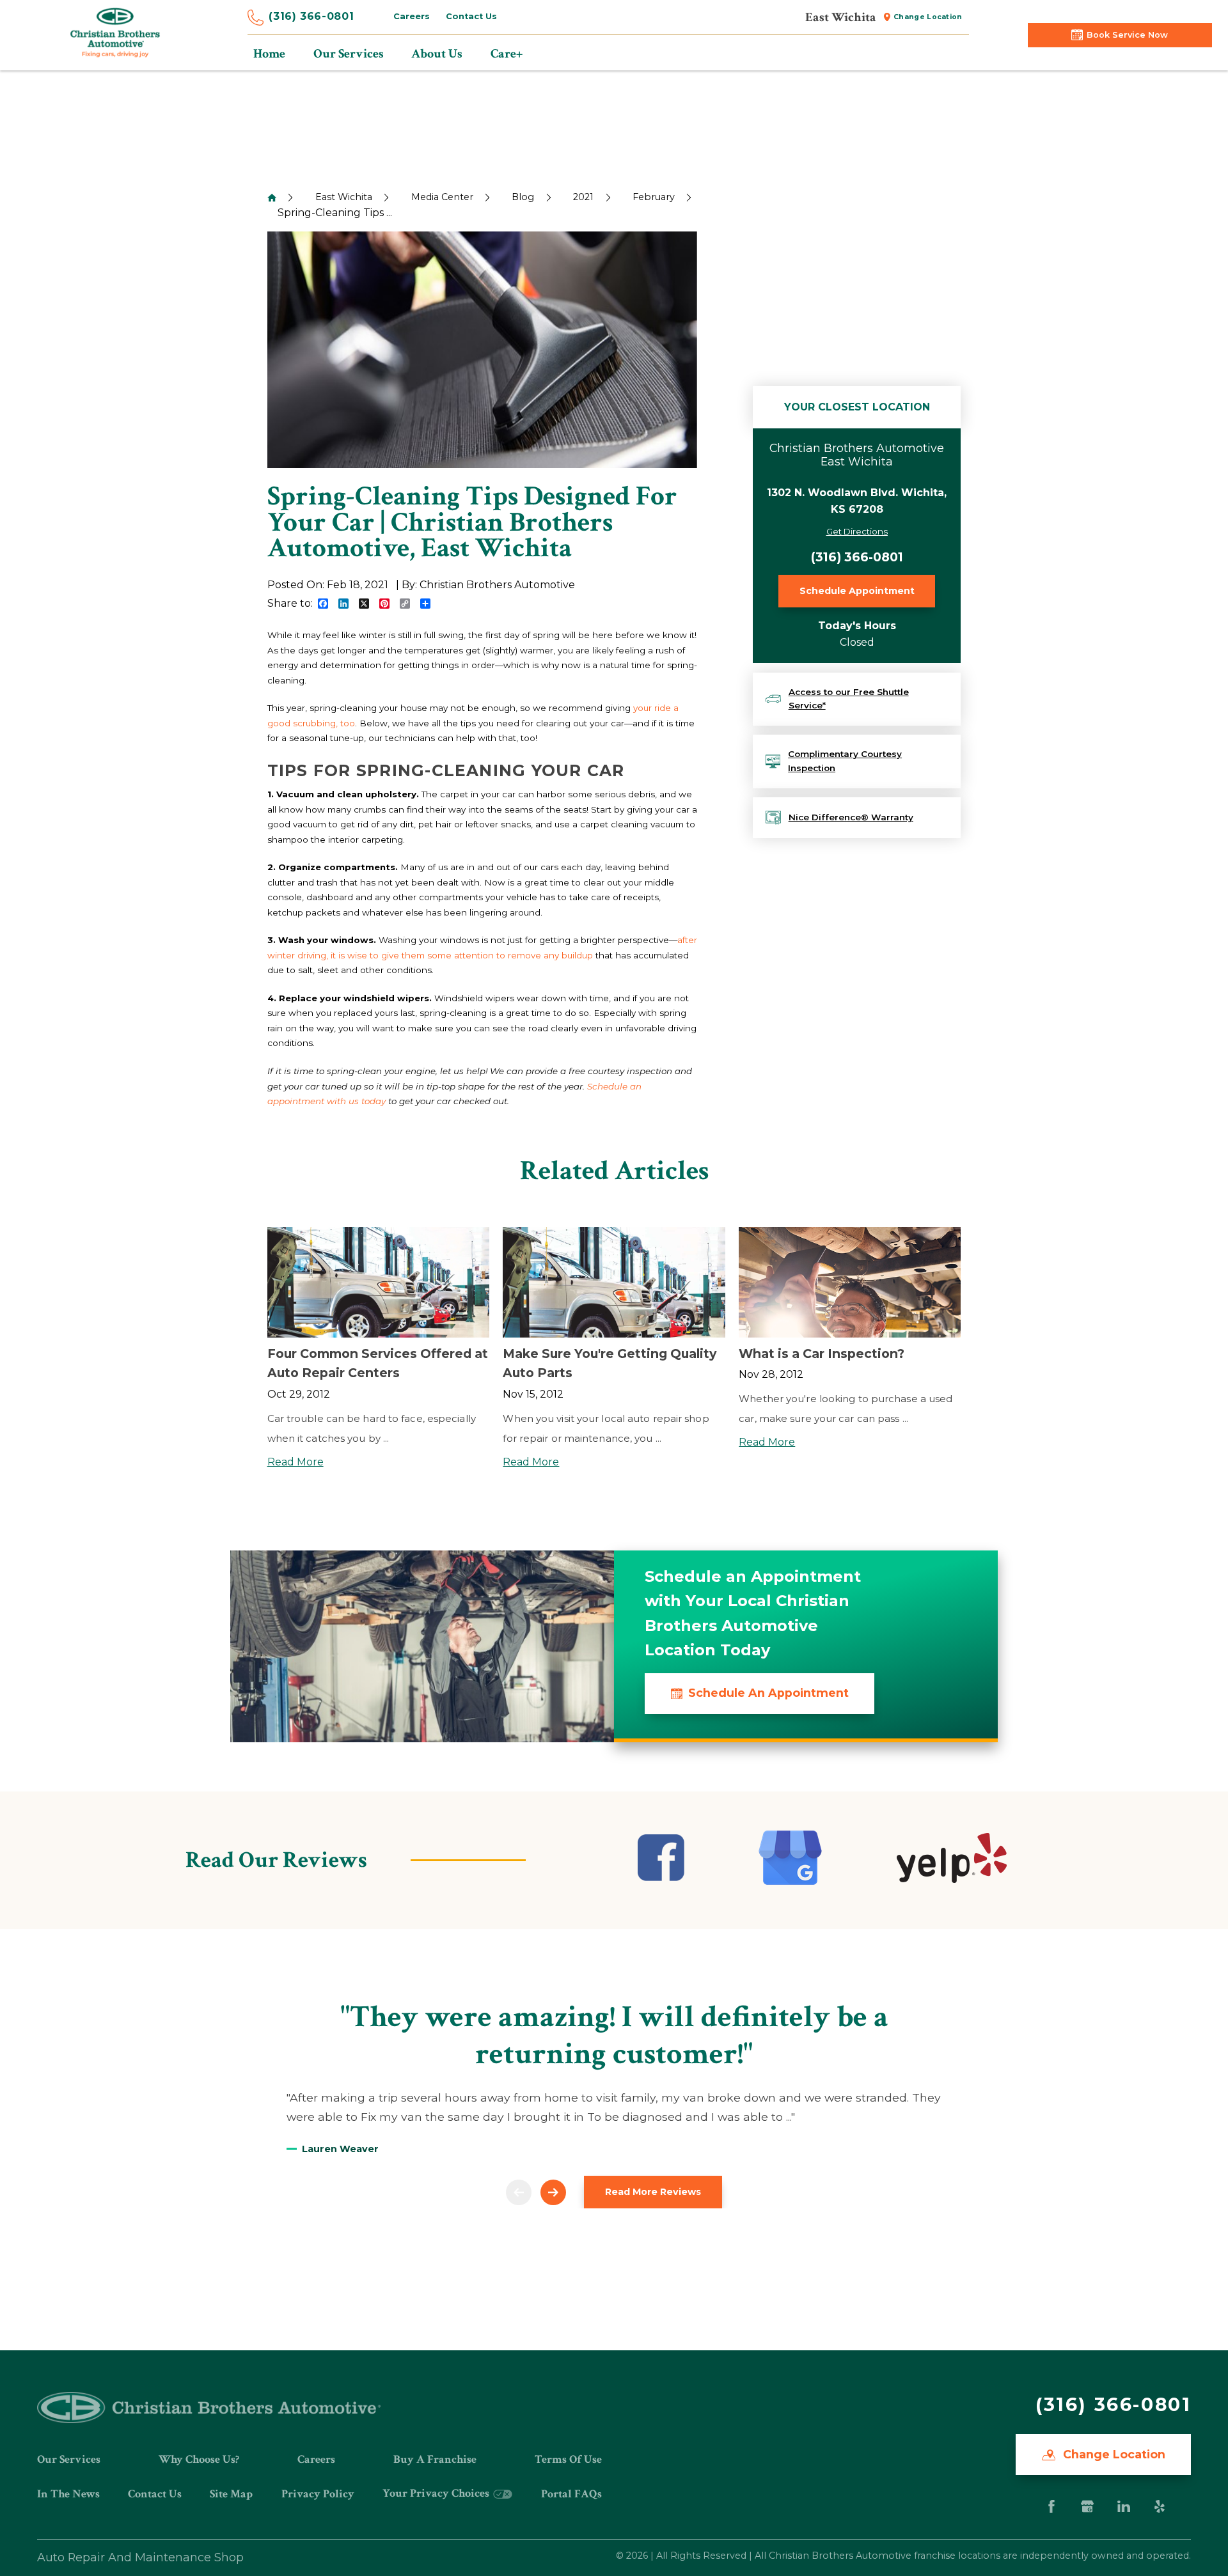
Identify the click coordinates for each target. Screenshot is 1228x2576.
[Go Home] (272, 198)
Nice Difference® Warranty (851, 817)
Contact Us (471, 16)
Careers (412, 16)
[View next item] (553, 2192)
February (654, 197)
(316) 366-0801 (311, 16)
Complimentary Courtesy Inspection (845, 761)
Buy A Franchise (435, 2459)
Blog (523, 197)
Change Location (928, 17)
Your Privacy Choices (437, 2493)
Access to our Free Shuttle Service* (849, 699)
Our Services (69, 2459)
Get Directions (857, 531)
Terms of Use (568, 2459)
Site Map (231, 2494)
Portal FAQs (571, 2494)
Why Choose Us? (199, 2459)
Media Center (442, 197)
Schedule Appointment (857, 591)
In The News (68, 2494)
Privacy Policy (318, 2494)
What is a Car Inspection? (822, 1354)
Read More (295, 1462)
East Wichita (344, 197)
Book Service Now (1127, 35)
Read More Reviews (653, 2192)
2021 (583, 197)
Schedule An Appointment (768, 1693)
